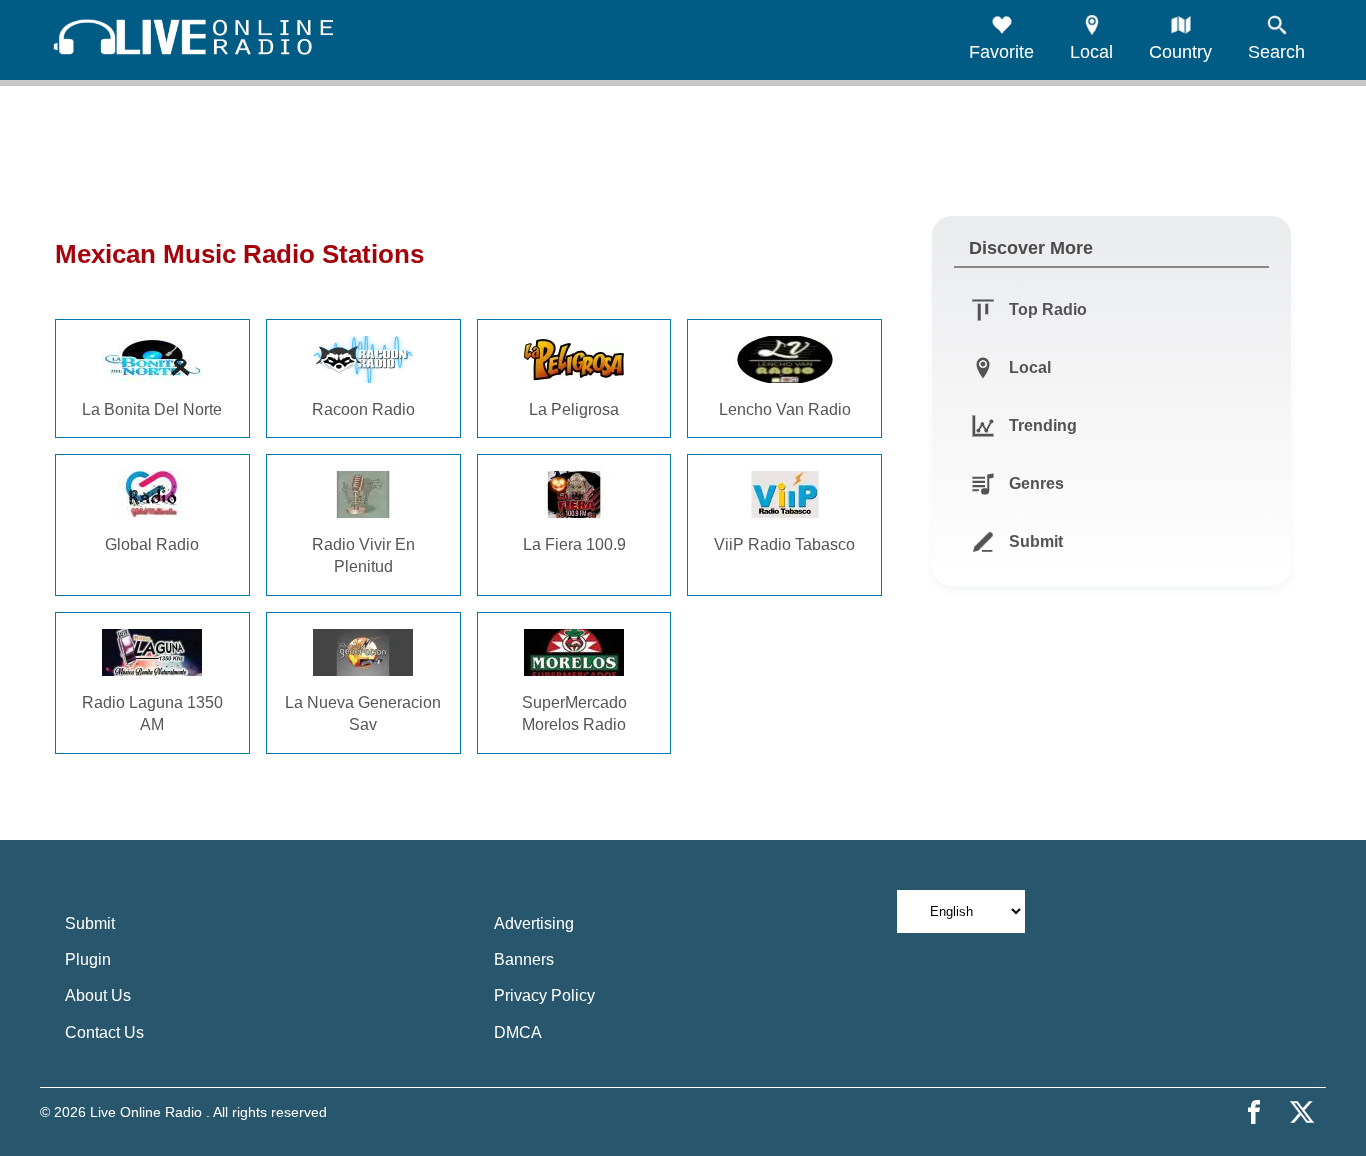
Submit (90, 923)
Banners (524, 959)
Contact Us (104, 1032)
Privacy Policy (544, 995)
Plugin (88, 959)
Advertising (534, 923)
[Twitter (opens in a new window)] (1302, 1112)
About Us (98, 995)
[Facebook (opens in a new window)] (1254, 1112)
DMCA (518, 1032)
